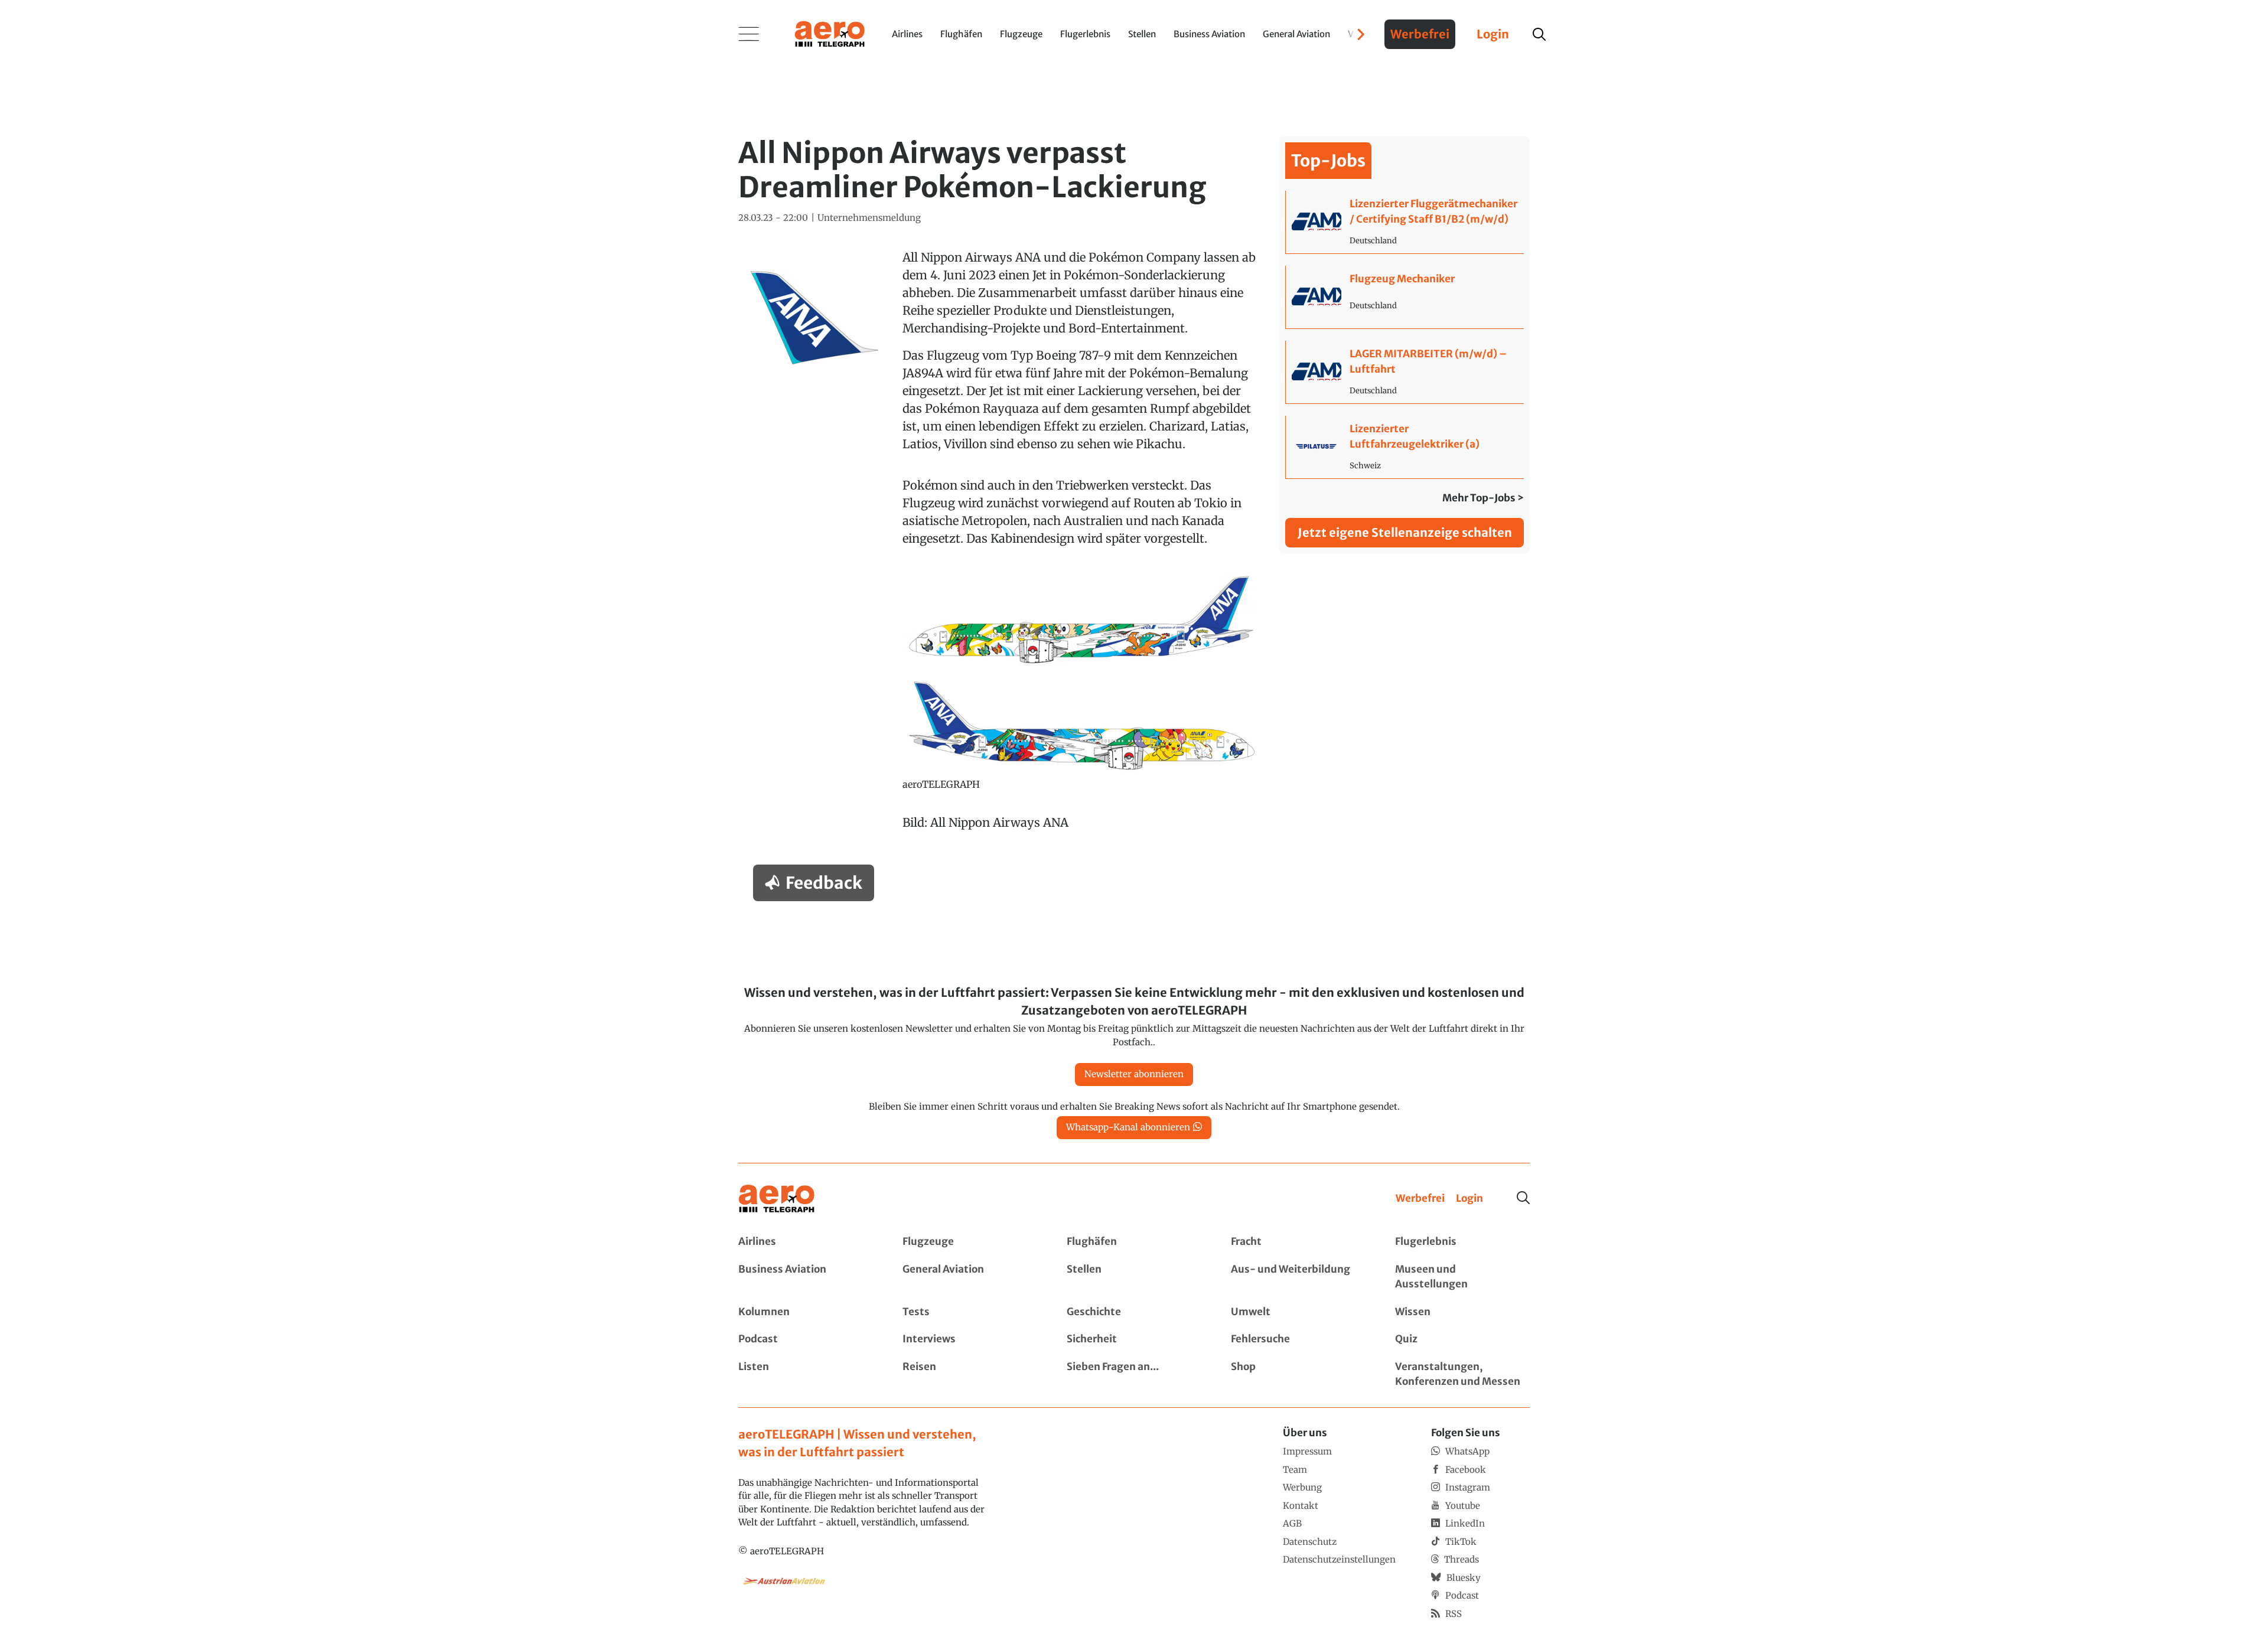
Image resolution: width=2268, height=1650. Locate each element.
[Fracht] (1298, 1242)
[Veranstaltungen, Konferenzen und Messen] (1462, 1375)
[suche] (1539, 34)
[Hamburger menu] (749, 34)
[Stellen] (1134, 1277)
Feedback (824, 883)
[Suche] (1523, 1198)
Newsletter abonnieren (1134, 1074)
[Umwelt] (1298, 1312)
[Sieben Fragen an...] (1134, 1375)
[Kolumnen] (806, 1312)
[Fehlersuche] (1298, 1339)
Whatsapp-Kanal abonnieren (1128, 1127)
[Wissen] (1462, 1312)
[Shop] (1298, 1375)
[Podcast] (806, 1339)
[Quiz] (1462, 1339)
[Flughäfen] (1134, 1242)
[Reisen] (970, 1375)
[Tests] (970, 1312)
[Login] (1469, 1199)
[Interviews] (970, 1339)
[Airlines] (806, 1242)
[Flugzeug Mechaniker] (1405, 297)
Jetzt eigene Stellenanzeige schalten (1405, 532)
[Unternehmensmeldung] (869, 218)
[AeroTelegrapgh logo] (777, 1199)
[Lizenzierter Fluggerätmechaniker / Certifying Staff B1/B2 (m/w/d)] (1405, 222)
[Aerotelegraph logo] (830, 33)
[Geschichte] (1134, 1312)
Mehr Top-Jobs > (1483, 498)
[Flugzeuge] (970, 1242)
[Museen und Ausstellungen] (1462, 1277)
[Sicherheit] (1134, 1339)
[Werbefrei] (1420, 1199)
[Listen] (806, 1375)
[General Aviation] (970, 1277)
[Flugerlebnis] (1462, 1242)
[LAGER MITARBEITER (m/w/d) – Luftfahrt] (1405, 372)
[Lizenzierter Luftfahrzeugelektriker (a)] (1405, 447)
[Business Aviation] (806, 1277)
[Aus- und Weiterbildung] (1298, 1277)
